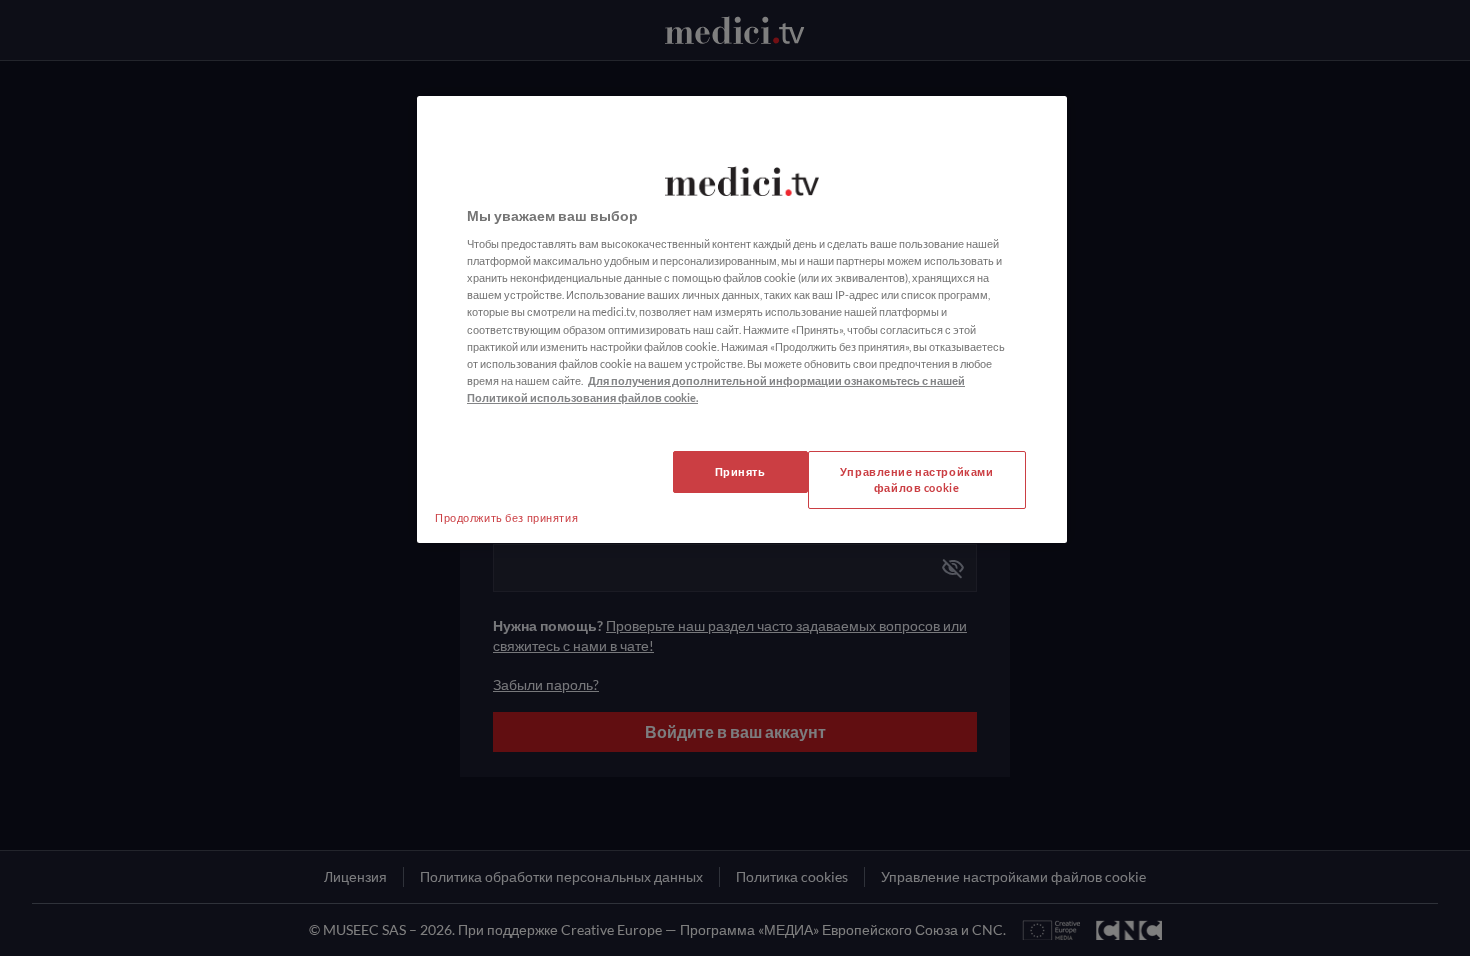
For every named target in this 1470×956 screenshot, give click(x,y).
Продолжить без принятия (506, 517)
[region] (742, 319)
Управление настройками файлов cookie (917, 479)
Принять (740, 471)
